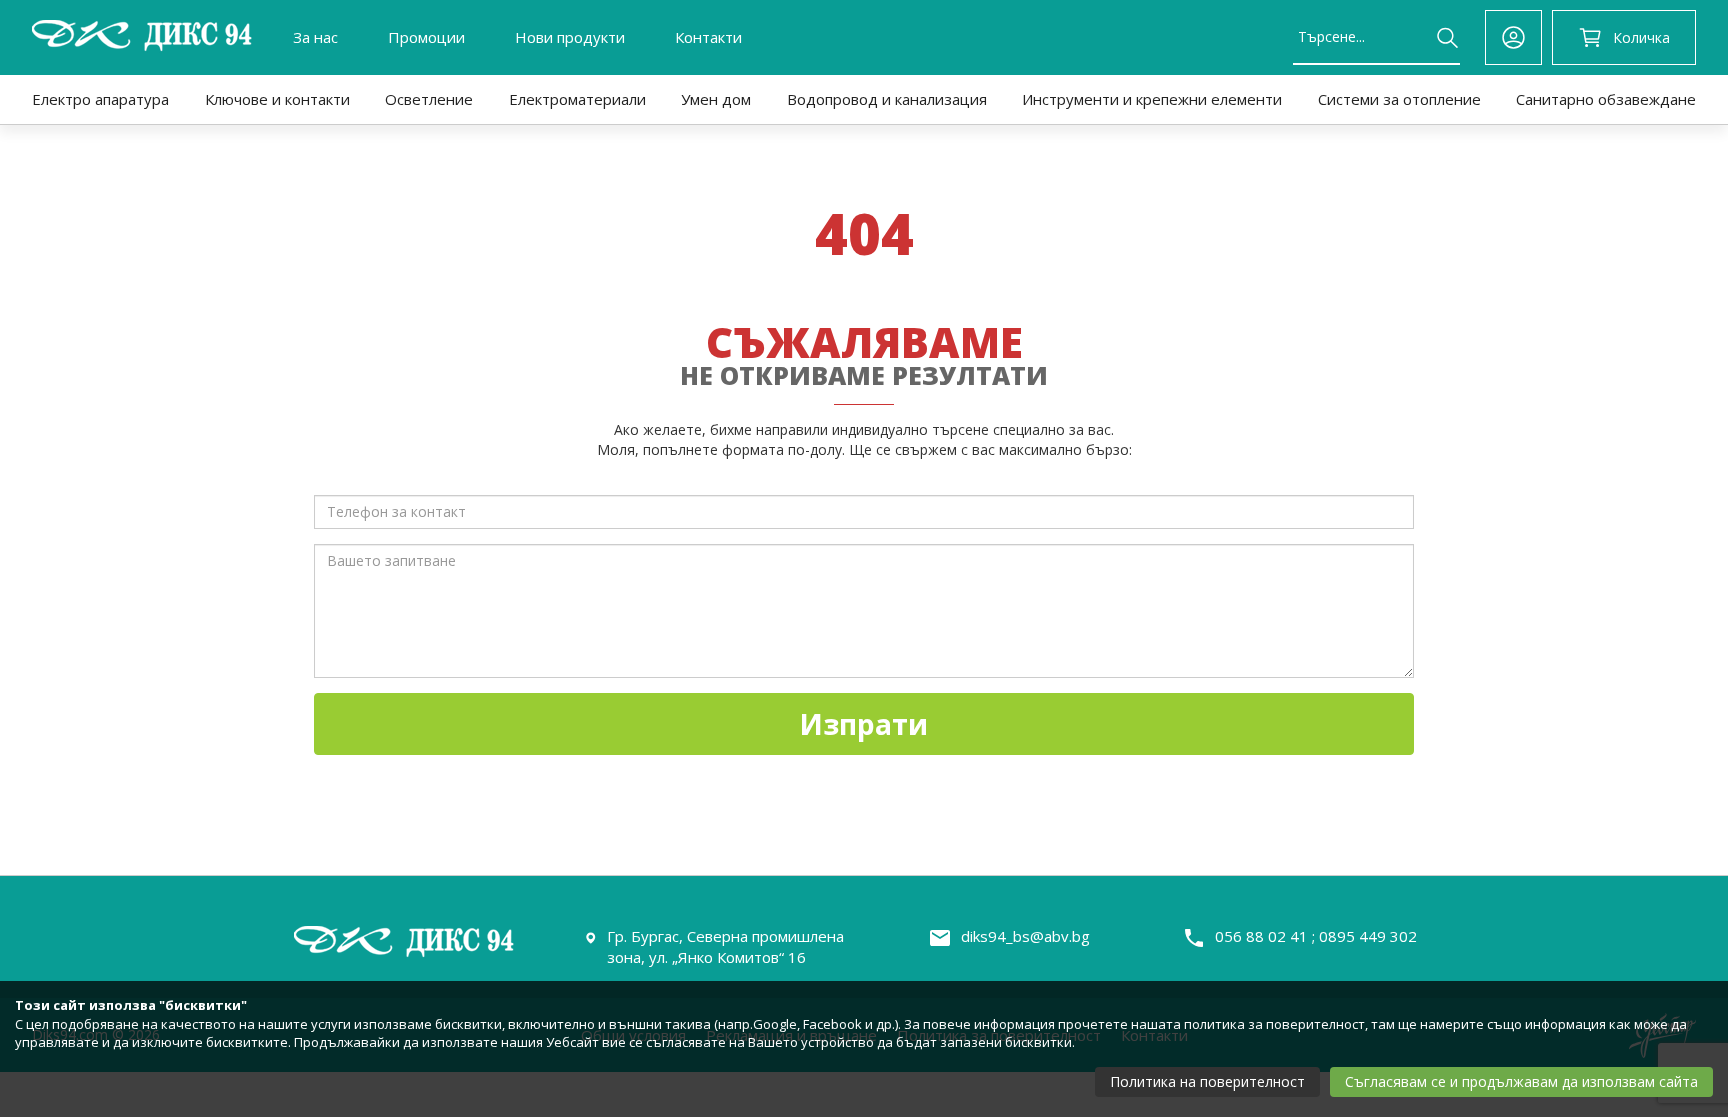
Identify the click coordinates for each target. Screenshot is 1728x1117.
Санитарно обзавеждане (1606, 99)
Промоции (426, 37)
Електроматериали (577, 99)
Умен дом (716, 99)
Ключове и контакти (277, 99)
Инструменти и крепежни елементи (1152, 99)
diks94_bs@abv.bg (1025, 936)
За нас (315, 37)
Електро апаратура (100, 99)
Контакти (708, 37)
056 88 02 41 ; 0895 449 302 (1316, 936)
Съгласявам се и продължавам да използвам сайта (1521, 1081)
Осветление (429, 99)
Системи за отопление (1399, 99)
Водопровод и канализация (887, 99)
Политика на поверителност (1207, 1081)
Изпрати (863, 724)
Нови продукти (570, 37)
